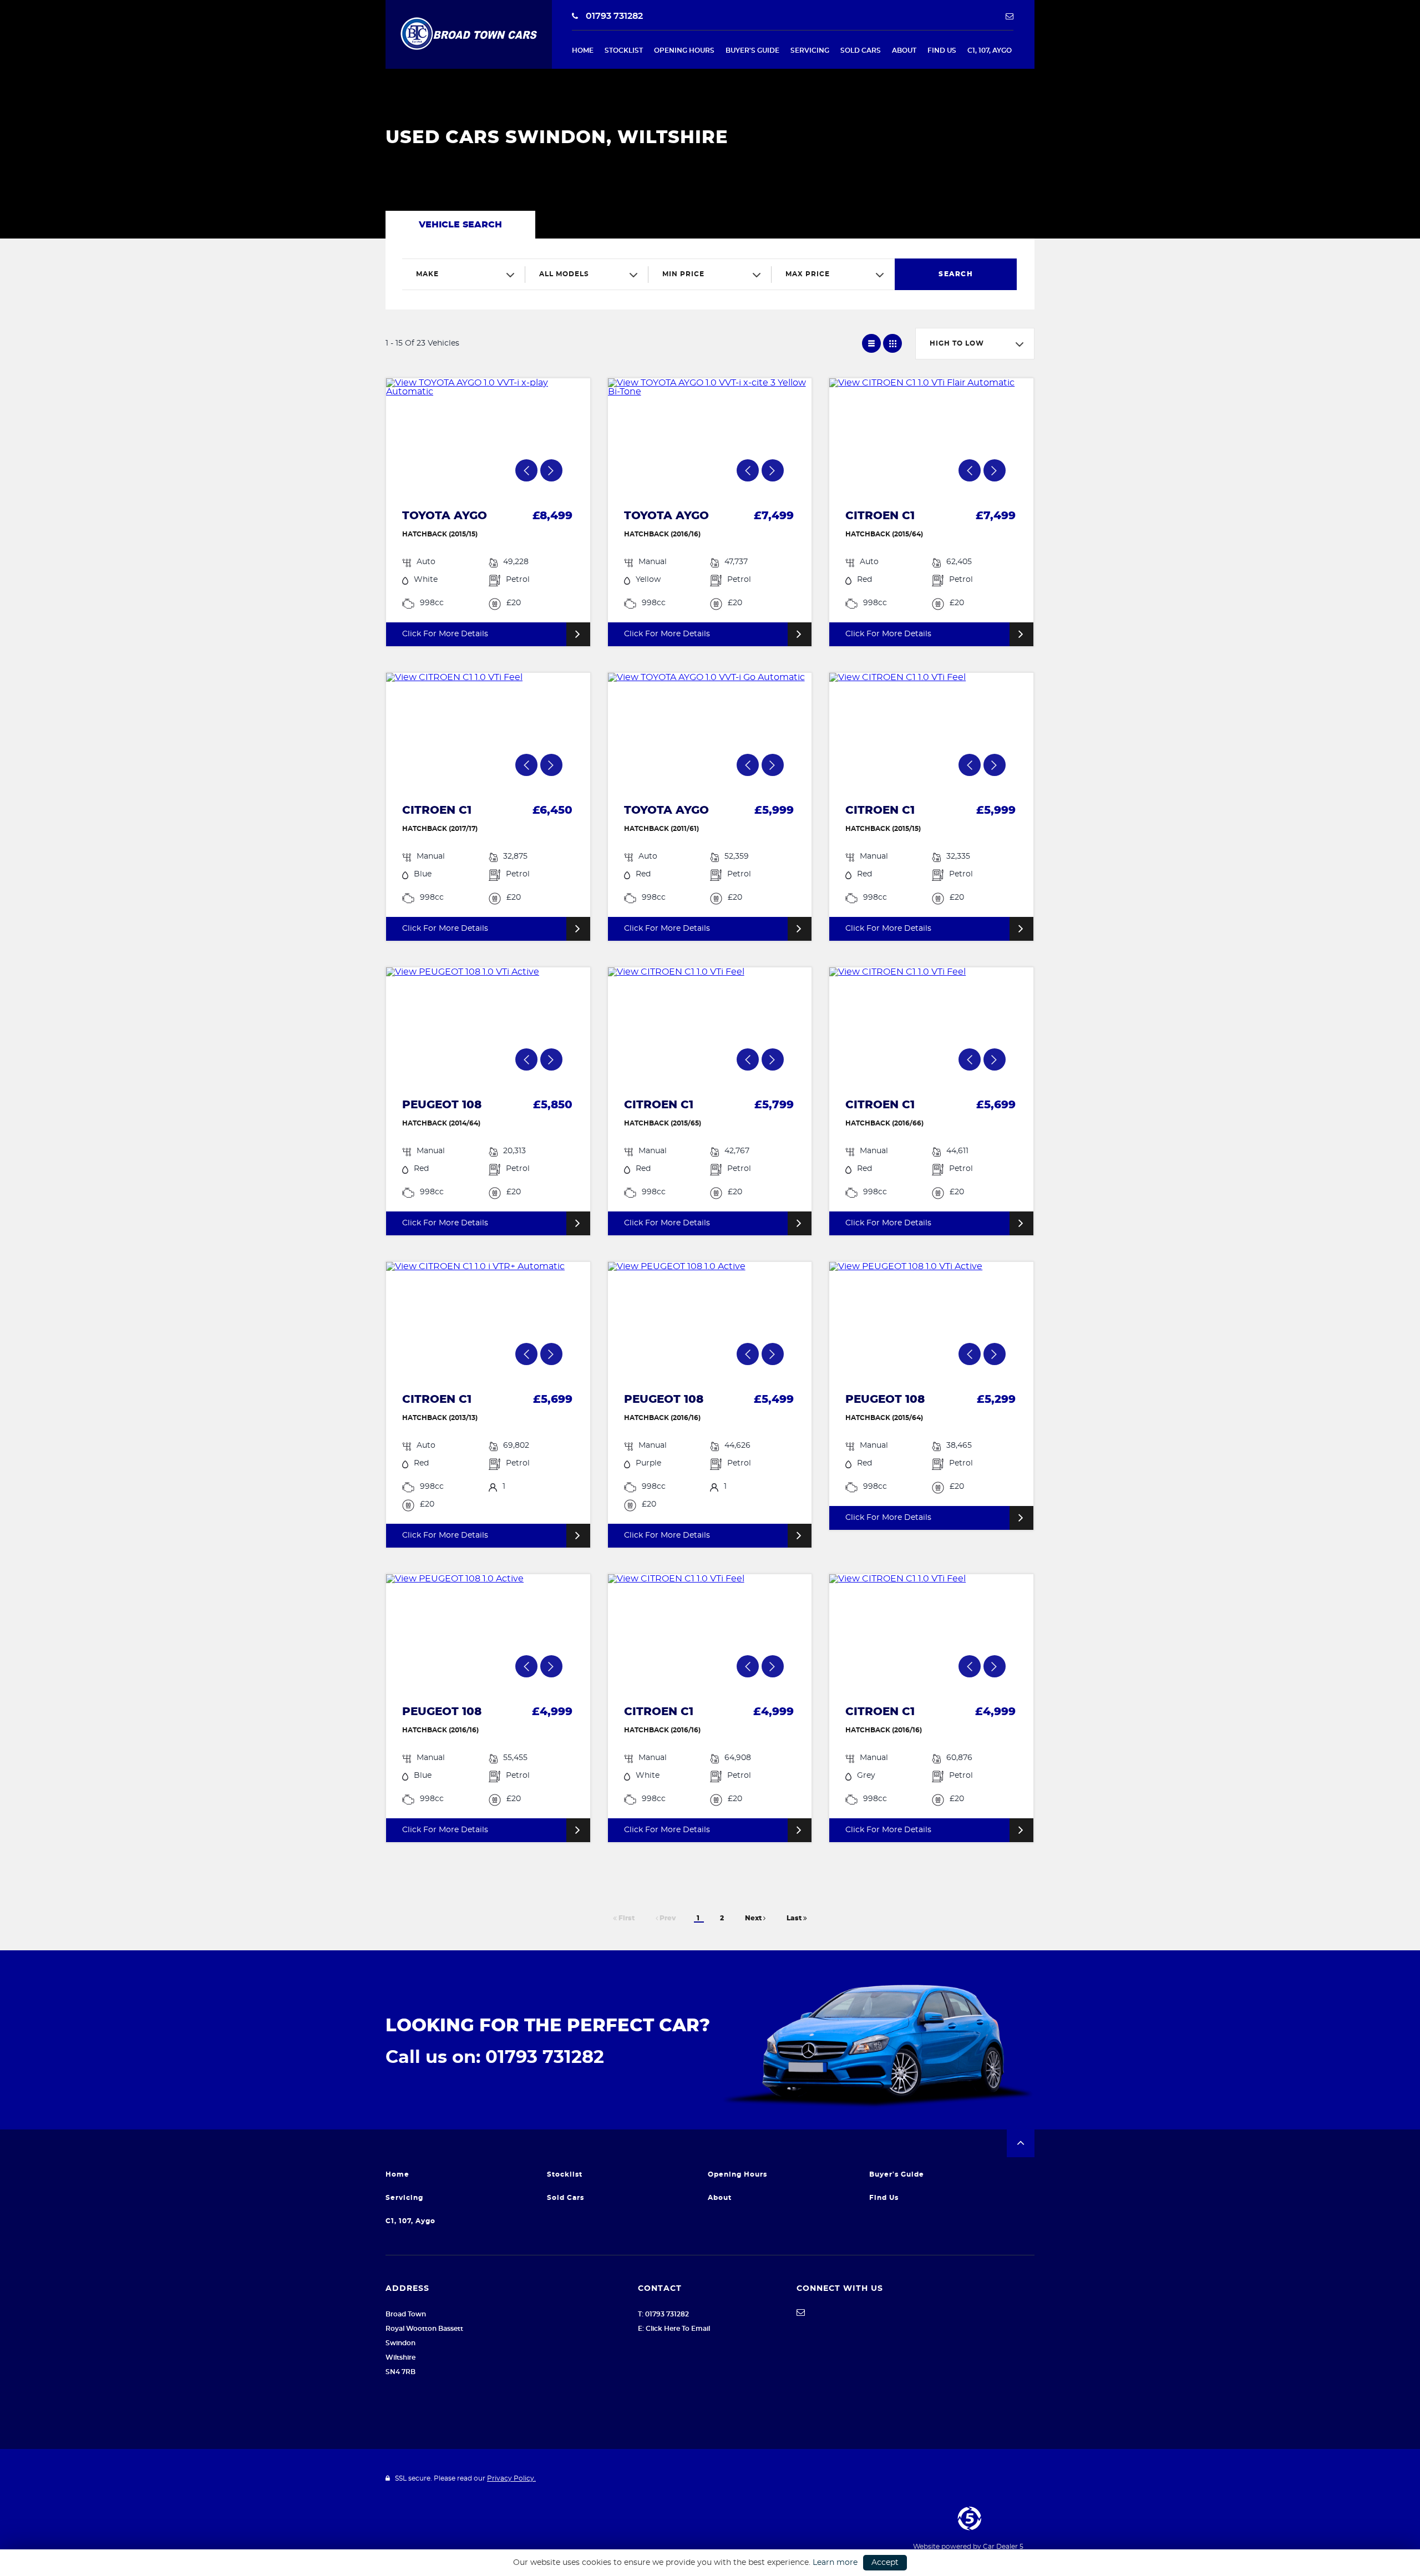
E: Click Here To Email (674, 2329)
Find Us (942, 50)
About (904, 50)
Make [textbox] (427, 274)
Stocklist (624, 50)
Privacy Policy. (511, 2478)
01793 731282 (613, 16)
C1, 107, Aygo (990, 50)
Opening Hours (684, 50)
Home (583, 50)
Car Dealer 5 (1003, 2547)
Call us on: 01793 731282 (495, 2057)
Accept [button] (885, 2563)
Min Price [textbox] (683, 274)
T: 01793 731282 (663, 2314)
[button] (1021, 2143)
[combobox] (464, 274)
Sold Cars (861, 50)
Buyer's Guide (752, 50)
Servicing (810, 50)
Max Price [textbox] (808, 274)
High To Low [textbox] (957, 343)
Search (956, 274)
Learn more (835, 2563)
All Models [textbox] (564, 274)
